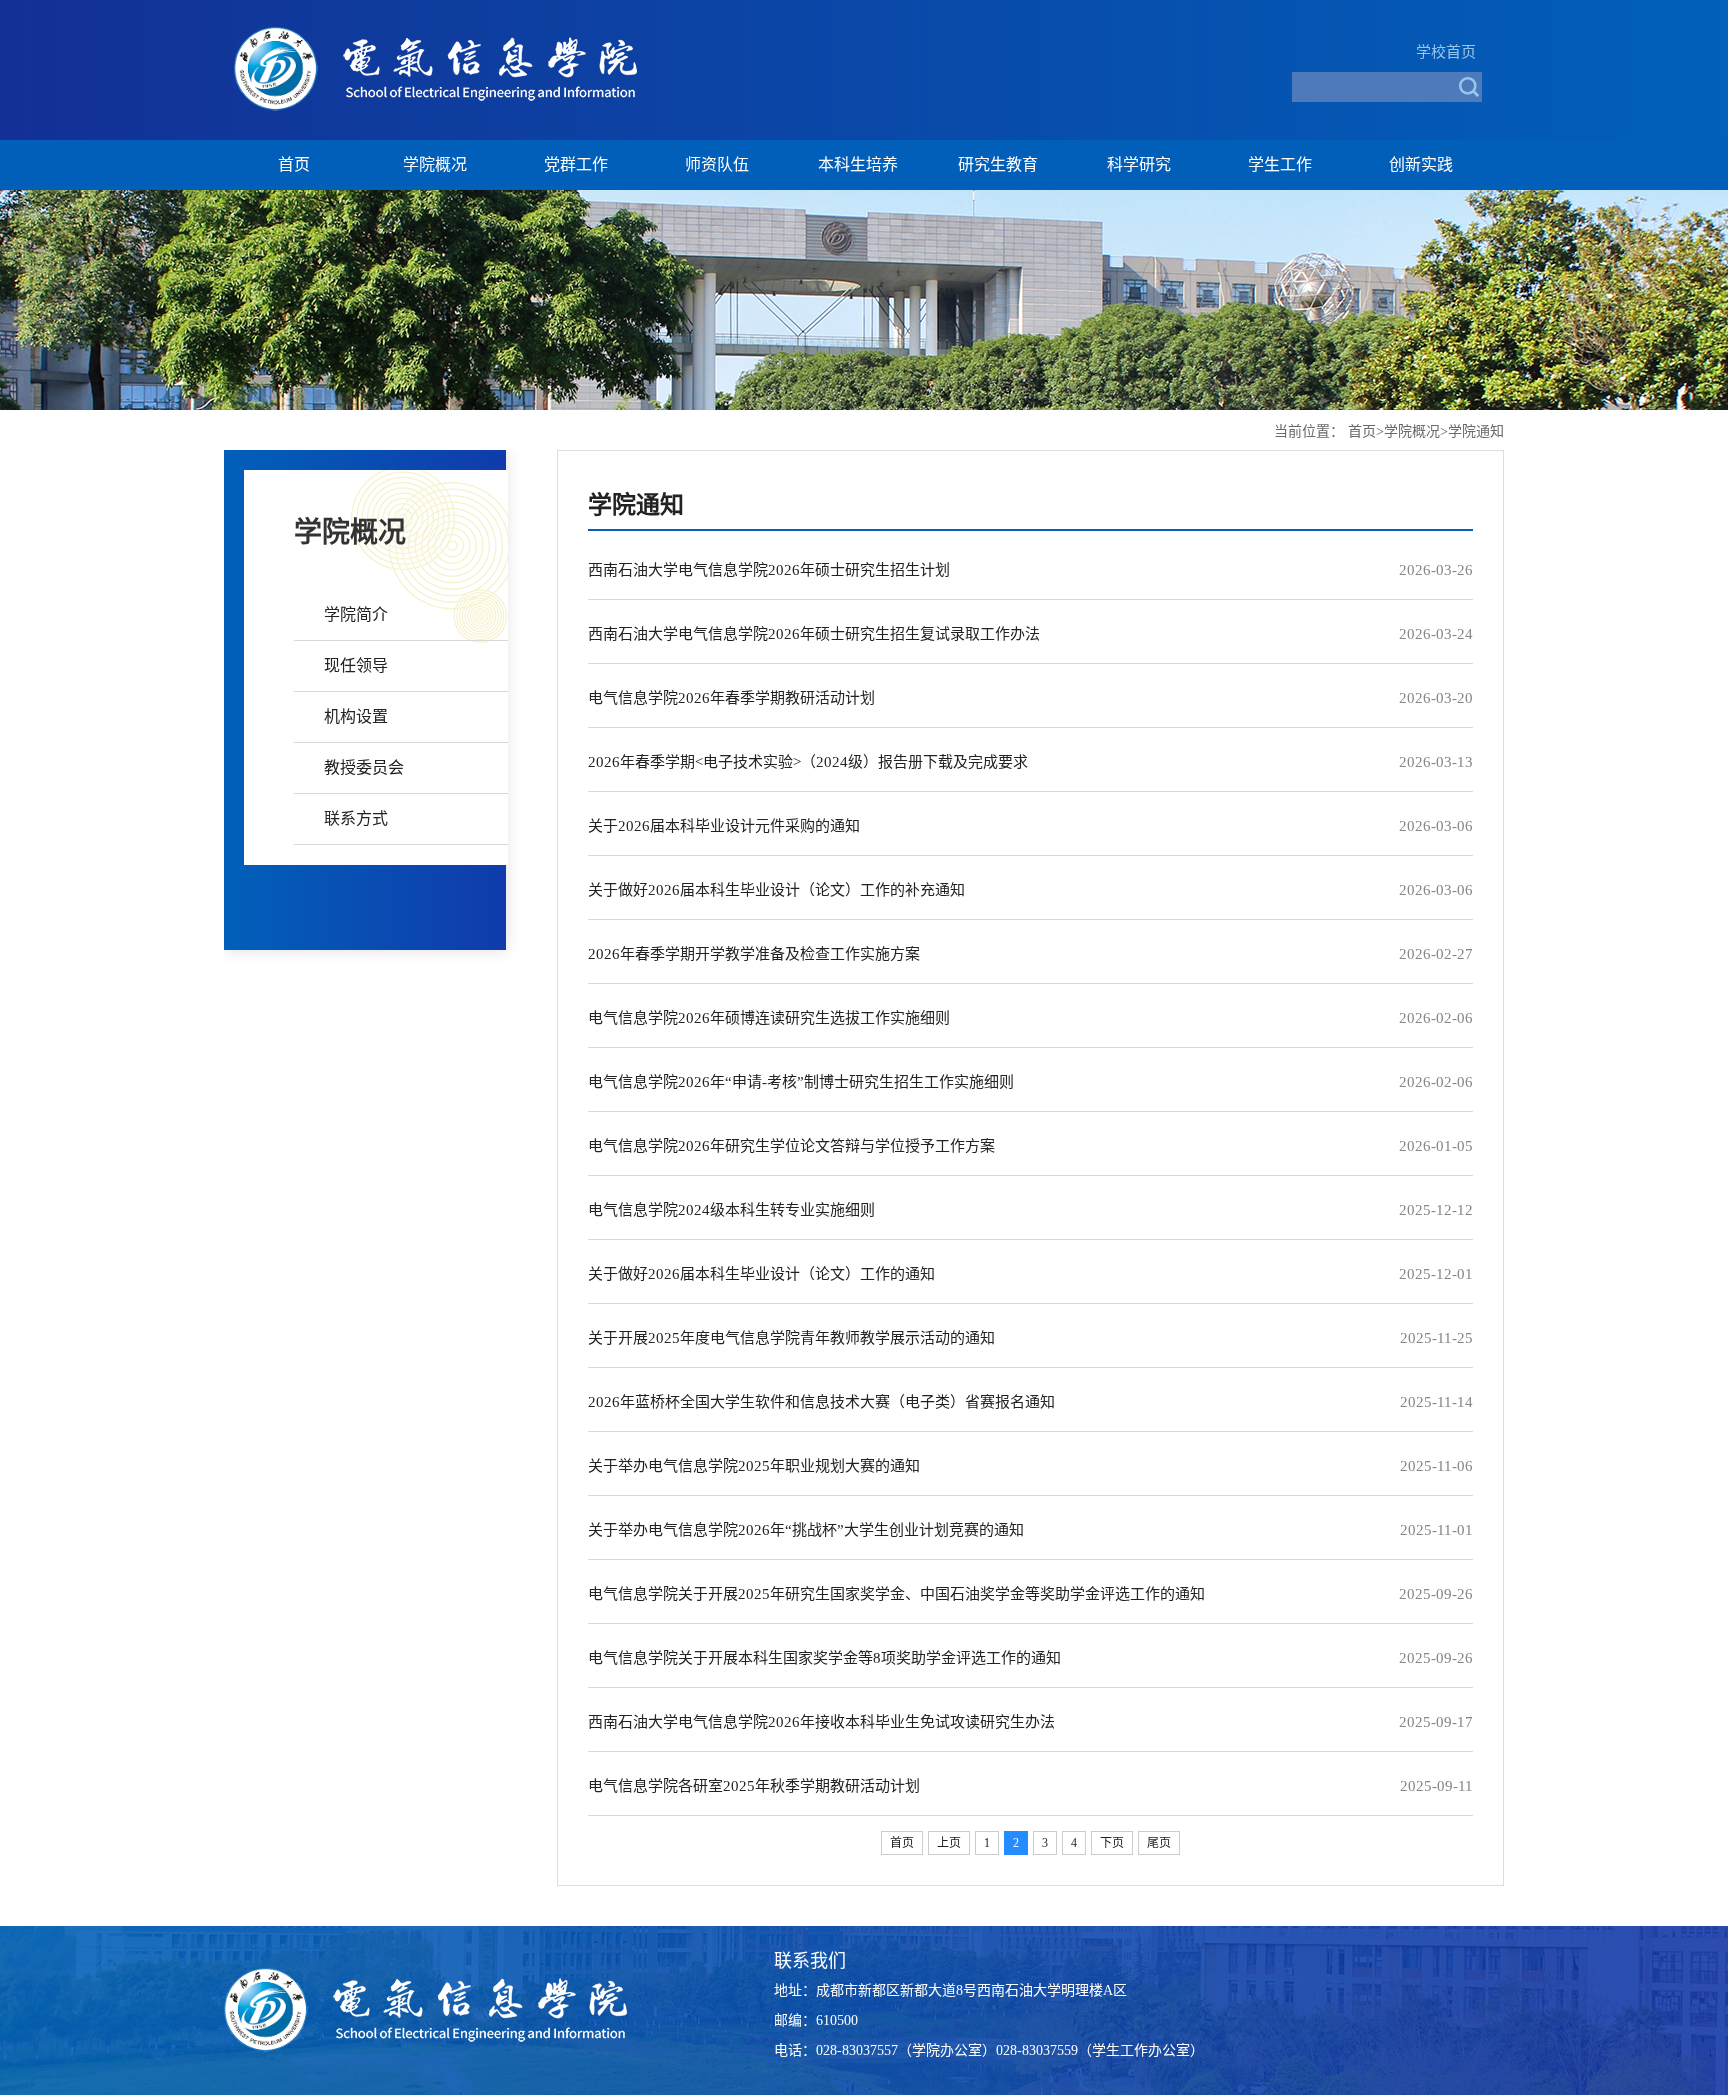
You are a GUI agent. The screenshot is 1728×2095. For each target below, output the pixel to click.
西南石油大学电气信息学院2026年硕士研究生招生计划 (769, 570)
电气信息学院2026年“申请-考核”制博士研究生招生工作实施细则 (801, 1082)
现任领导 (356, 665)
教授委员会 (364, 767)
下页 (1112, 1843)
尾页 (1159, 1843)
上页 (949, 1843)
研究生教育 (998, 164)
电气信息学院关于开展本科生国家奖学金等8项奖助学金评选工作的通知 (824, 1658)
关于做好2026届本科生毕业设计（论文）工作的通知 (761, 1274)
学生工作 (1280, 164)
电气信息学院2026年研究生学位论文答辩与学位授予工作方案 (791, 1146)
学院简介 (356, 614)
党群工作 (576, 164)
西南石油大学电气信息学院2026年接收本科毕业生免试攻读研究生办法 (821, 1722)
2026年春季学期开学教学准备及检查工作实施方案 (754, 954)
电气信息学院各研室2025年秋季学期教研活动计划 (754, 1786)
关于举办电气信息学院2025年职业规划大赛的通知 (754, 1466)
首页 (294, 164)
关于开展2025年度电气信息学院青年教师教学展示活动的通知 (791, 1338)
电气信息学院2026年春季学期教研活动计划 (731, 698)
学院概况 (435, 164)
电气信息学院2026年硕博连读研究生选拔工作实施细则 (769, 1018)
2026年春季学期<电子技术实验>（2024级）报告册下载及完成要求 (808, 762)
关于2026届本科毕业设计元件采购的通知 (724, 826)
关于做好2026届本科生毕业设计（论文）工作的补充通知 (776, 890)
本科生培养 (858, 164)
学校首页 (1446, 52)
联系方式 (356, 818)
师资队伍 (717, 164)
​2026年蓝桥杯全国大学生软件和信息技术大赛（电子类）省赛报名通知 (821, 1402)
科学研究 (1139, 164)
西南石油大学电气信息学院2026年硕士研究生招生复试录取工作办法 (814, 634)
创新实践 (1421, 164)
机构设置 (356, 716)
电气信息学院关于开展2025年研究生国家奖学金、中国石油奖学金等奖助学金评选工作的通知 (896, 1594)
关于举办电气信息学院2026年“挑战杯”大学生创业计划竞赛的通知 (806, 1530)
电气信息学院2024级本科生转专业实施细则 (731, 1210)
